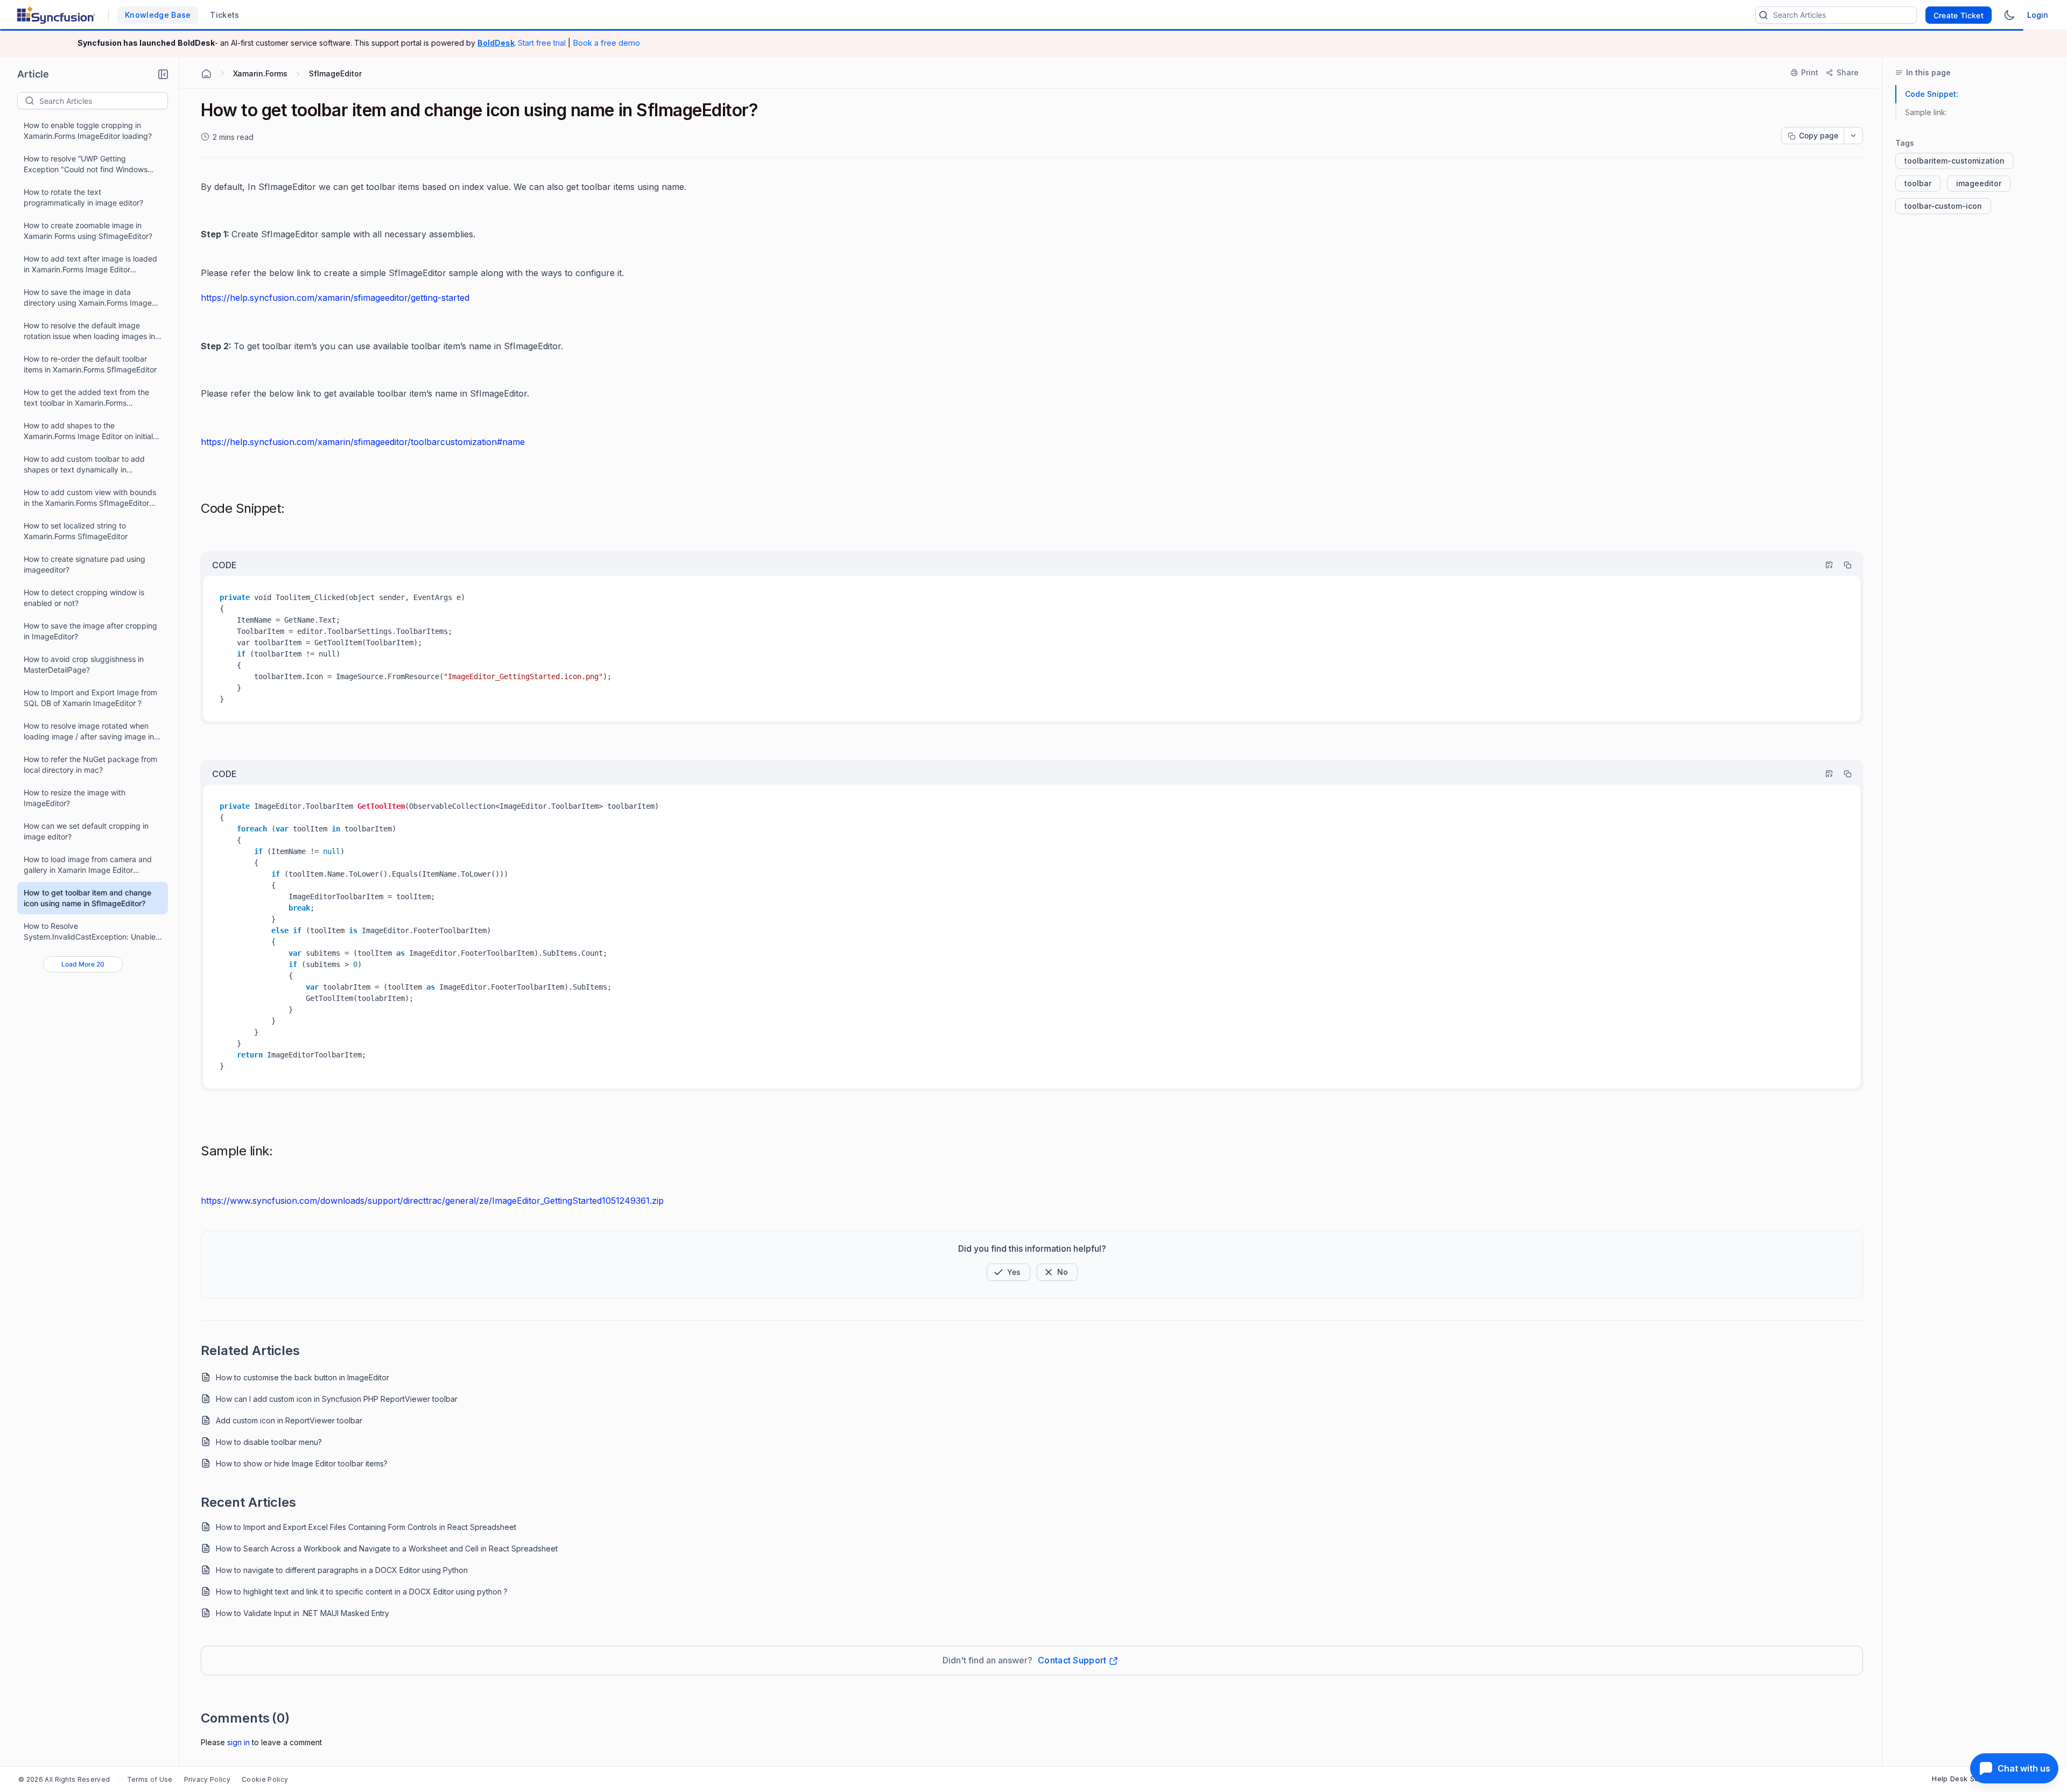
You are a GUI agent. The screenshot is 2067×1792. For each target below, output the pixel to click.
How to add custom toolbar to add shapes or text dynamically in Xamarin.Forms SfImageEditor (84, 465)
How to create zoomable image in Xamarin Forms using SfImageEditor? (88, 231)
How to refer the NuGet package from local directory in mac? (90, 764)
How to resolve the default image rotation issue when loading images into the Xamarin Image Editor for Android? (93, 331)
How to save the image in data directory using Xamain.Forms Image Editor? (88, 298)
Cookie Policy (265, 1779)
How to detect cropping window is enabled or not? (84, 598)
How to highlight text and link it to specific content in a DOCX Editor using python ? (362, 1592)
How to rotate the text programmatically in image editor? (83, 197)
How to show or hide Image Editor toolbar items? (302, 1463)
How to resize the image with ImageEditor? (75, 798)
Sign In (238, 1742)
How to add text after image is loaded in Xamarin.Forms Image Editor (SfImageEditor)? (90, 264)
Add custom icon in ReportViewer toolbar (289, 1420)
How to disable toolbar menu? (269, 1442)
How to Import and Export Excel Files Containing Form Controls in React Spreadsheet (366, 1527)
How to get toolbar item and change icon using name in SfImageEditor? (87, 898)
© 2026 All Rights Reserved (64, 1779)
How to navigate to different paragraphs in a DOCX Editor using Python (342, 1570)
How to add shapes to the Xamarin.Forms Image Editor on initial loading (88, 431)
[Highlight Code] (1824, 565)
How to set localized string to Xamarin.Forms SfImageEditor (76, 531)
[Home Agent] (206, 74)
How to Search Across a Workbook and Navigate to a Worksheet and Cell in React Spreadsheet (387, 1548)
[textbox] (103, 101)
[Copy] (1843, 565)
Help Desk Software (1967, 1779)
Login (2038, 15)
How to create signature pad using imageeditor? (85, 564)
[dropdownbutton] (1853, 136)
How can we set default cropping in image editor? (86, 831)
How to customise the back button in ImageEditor (303, 1377)
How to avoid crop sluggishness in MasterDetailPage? (84, 664)
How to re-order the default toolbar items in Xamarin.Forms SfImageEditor (90, 364)
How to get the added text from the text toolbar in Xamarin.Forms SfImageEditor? (86, 398)
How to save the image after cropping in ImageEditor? (90, 631)
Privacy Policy (207, 1779)
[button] (163, 74)
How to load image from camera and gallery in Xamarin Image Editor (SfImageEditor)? (88, 865)
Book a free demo (606, 43)
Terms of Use (150, 1779)
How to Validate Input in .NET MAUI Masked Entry (303, 1613)
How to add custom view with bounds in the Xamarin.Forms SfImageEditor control (90, 498)
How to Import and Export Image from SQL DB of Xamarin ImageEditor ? (90, 698)
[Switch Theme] (2009, 15)
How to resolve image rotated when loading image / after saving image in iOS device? (89, 732)
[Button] (1057, 1272)
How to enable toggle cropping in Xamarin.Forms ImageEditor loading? (88, 130)
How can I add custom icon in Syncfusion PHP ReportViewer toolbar (337, 1399)
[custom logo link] (56, 15)
